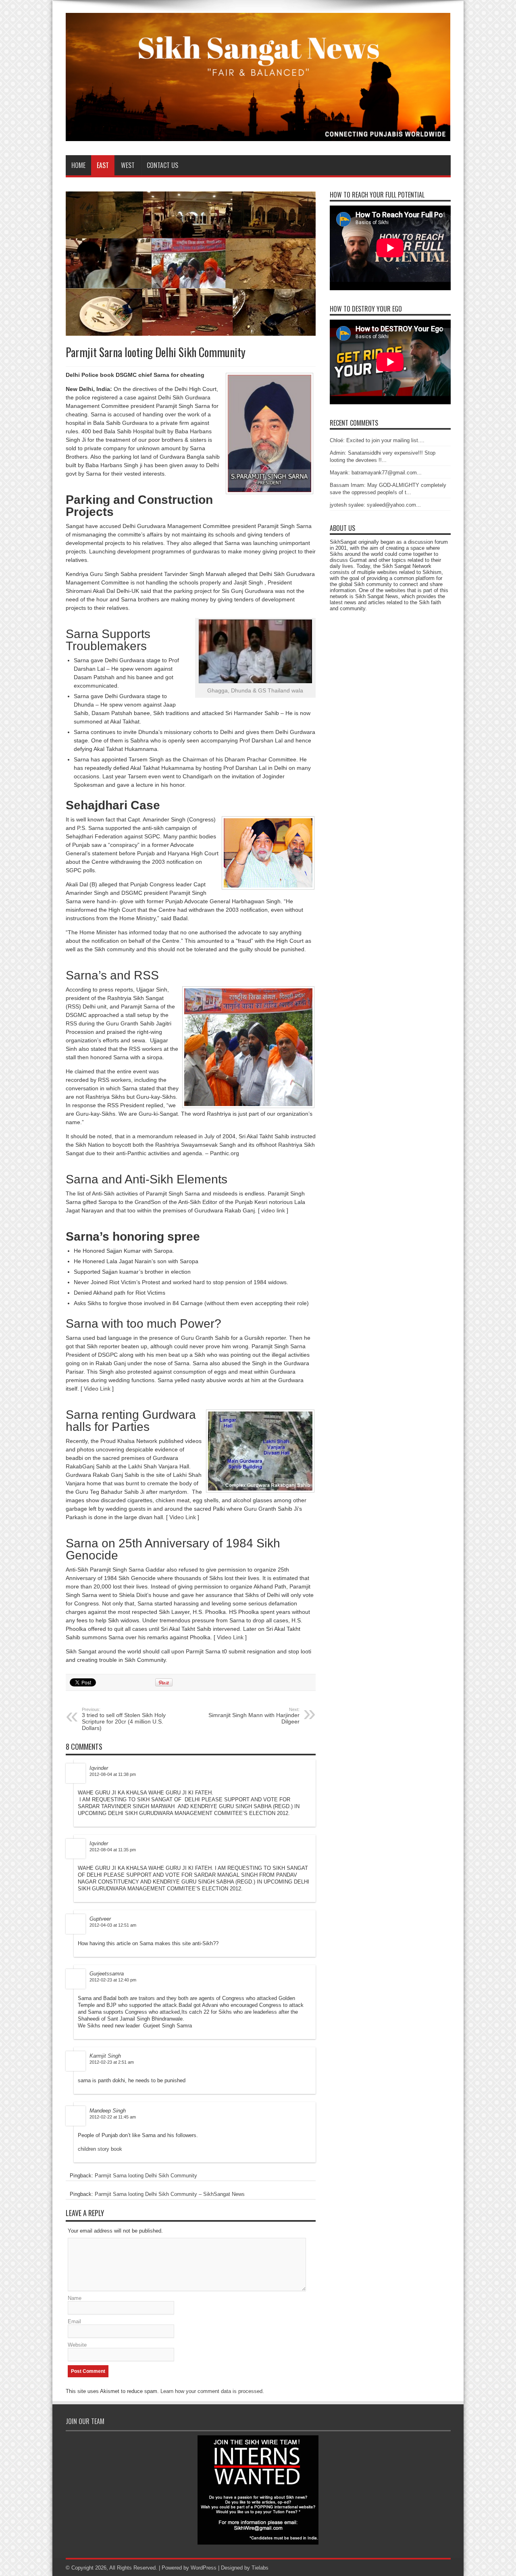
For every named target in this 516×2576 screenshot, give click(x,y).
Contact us (162, 165)
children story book (100, 2149)
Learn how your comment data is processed (211, 2391)
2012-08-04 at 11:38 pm (113, 1774)
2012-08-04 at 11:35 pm (113, 1850)
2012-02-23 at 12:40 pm (113, 1980)
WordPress (204, 2568)
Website (77, 2345)
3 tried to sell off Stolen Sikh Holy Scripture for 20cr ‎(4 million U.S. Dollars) (124, 1719)
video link (273, 1210)
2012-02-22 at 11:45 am (113, 2117)
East (103, 165)
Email (74, 2321)
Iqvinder (99, 1768)
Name (75, 2298)
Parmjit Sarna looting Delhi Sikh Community (146, 2176)
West (128, 165)
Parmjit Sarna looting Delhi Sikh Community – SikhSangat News (170, 2194)
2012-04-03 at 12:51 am (113, 1925)
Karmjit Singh (105, 2056)
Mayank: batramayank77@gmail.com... (376, 473)
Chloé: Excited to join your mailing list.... (377, 440)
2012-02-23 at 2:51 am (112, 2062)
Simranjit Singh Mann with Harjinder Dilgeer (254, 1716)
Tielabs (260, 2568)
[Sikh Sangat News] (258, 135)
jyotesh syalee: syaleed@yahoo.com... (375, 505)
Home (78, 165)
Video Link (97, 1389)
